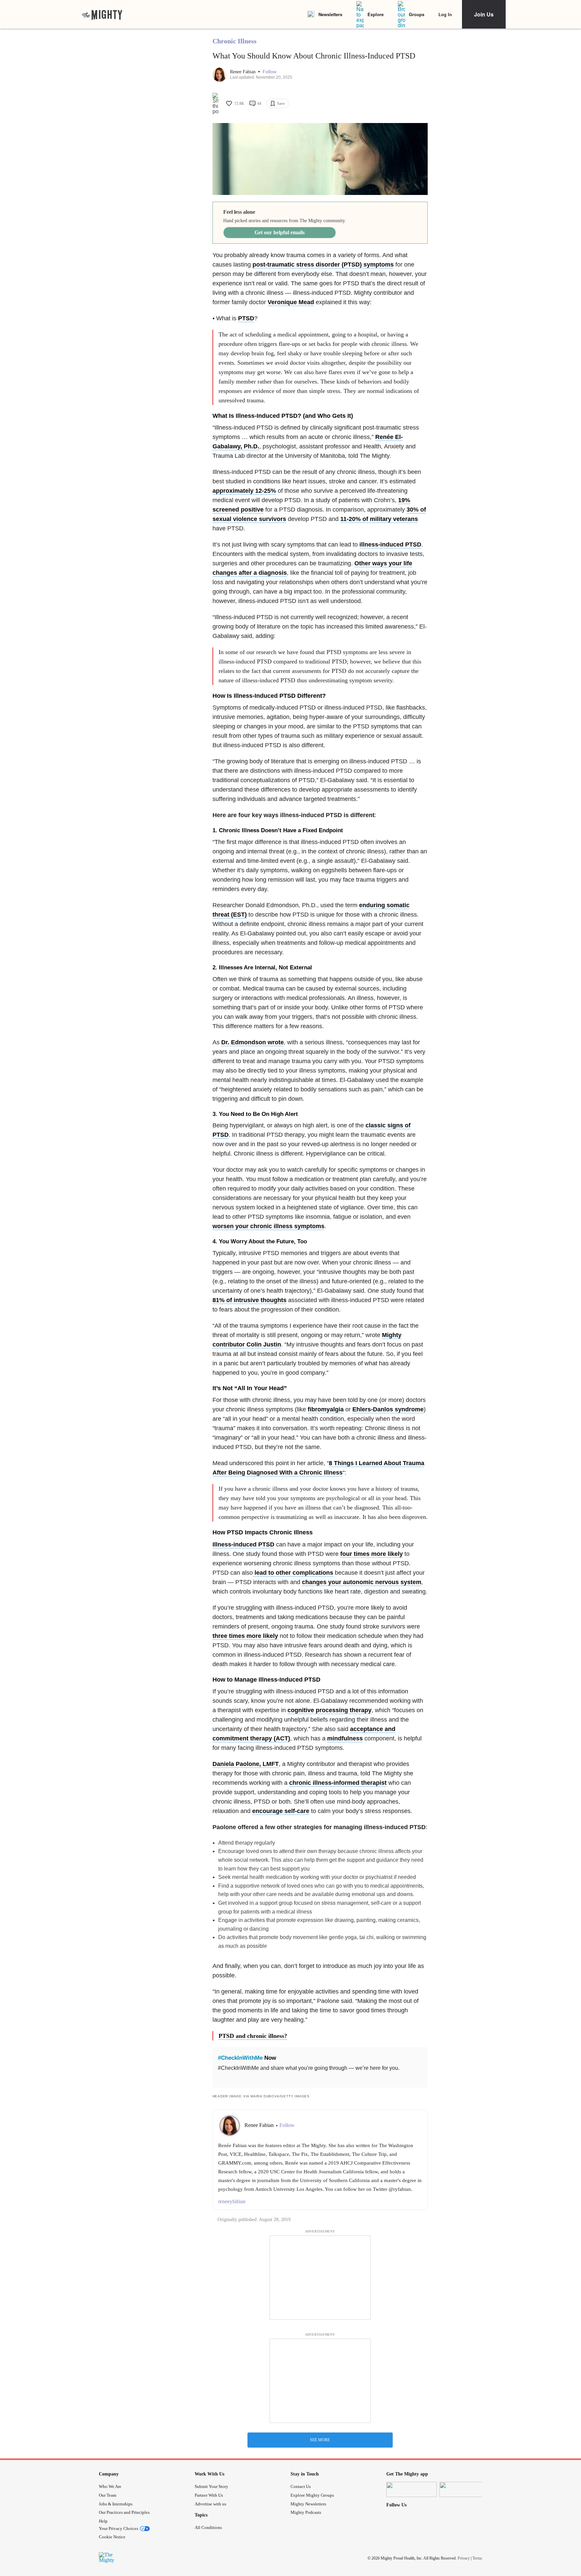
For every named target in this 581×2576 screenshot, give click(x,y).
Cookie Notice (112, 2537)
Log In (445, 14)
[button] (269, 72)
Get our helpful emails (280, 232)
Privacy (464, 2558)
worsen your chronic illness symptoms (268, 1226)
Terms (477, 2558)
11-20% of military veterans (379, 519)
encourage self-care (281, 1811)
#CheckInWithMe (240, 2058)
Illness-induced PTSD (243, 1544)
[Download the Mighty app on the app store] (412, 2489)
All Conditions (208, 2527)
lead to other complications (293, 1573)
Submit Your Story (211, 2486)
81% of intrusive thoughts (249, 1300)
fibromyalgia (326, 1409)
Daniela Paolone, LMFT (246, 1764)
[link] (102, 14)
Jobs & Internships (116, 2504)
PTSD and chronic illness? (253, 2036)
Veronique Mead (291, 302)
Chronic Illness (235, 41)
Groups (417, 14)
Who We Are (110, 2486)
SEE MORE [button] (320, 2440)
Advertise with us (210, 2504)
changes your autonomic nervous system (362, 1582)
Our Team (108, 2495)
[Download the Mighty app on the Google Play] (465, 2489)
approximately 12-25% (244, 491)
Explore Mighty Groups (312, 2495)
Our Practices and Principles (124, 2512)
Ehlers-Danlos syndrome (388, 1409)
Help (103, 2521)
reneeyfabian (232, 2201)
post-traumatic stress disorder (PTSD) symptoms (323, 265)
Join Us (484, 14)
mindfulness (345, 1738)
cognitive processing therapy (330, 1710)
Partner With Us (209, 2495)
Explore (376, 14)
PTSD (246, 318)
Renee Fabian (243, 72)
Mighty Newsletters (308, 2504)
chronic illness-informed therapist (338, 1783)
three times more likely (245, 1636)
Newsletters (330, 14)
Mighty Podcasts (306, 2512)
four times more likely (372, 1554)
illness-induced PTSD (390, 545)
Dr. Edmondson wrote (253, 1042)
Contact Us (301, 2486)
